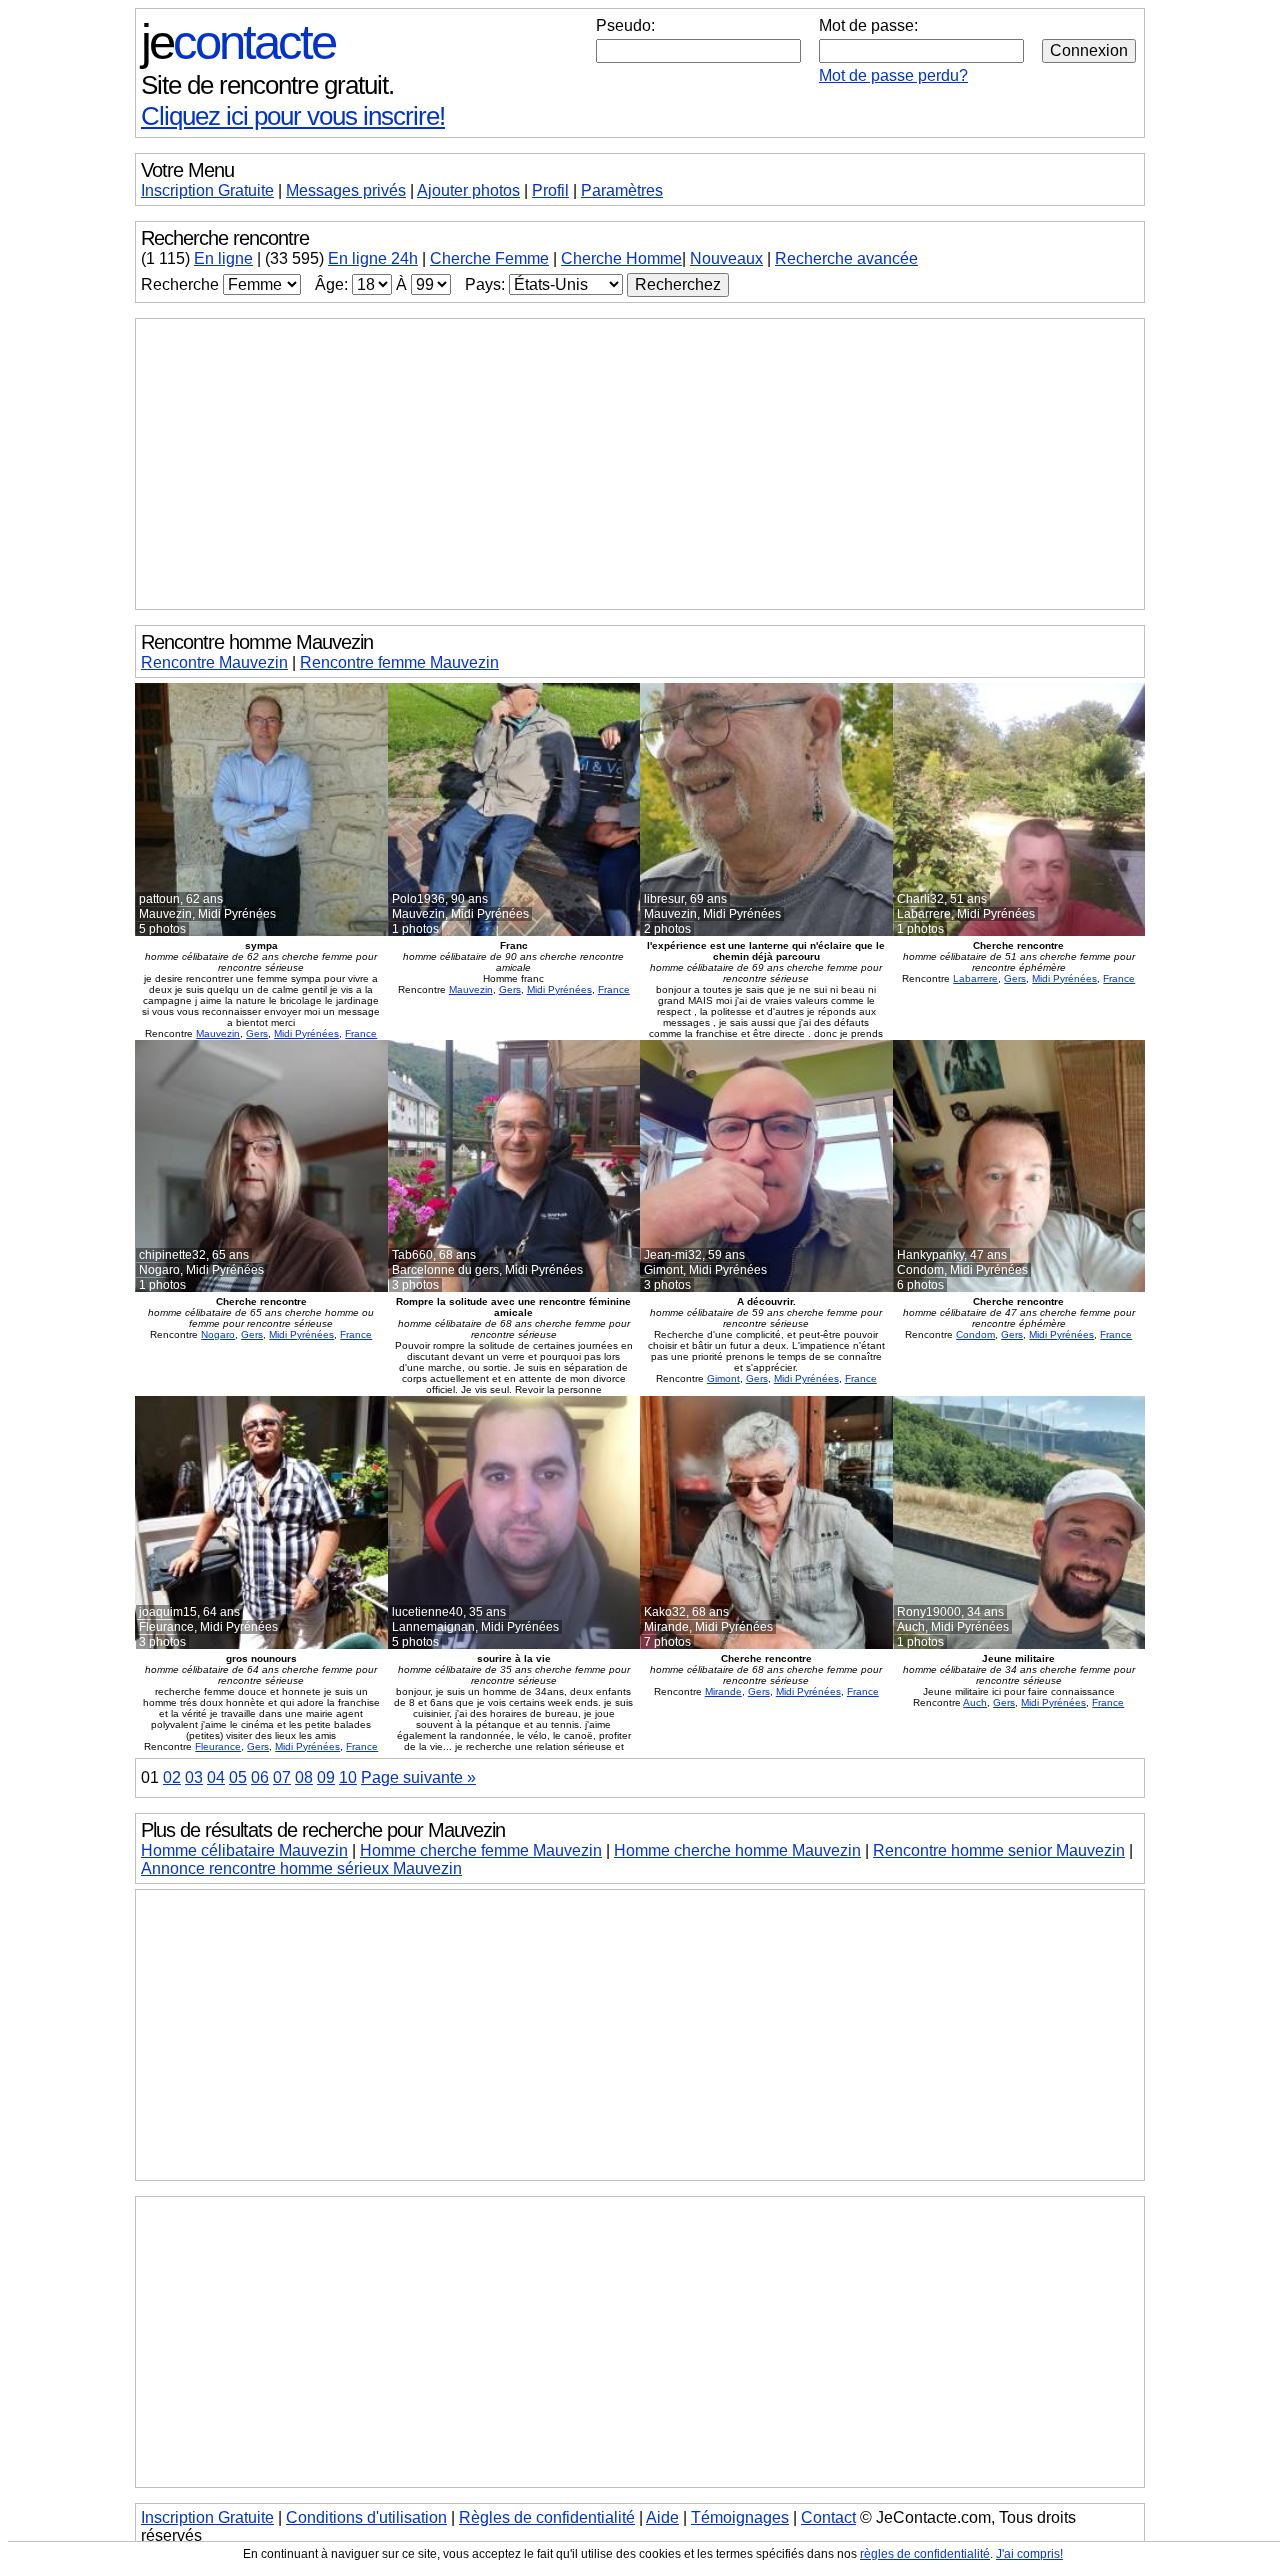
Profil (550, 190)
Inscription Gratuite (207, 190)
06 (260, 1777)
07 (282, 1777)
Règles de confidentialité (547, 2517)
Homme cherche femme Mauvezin (481, 1850)
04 (216, 1777)
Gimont (723, 1378)
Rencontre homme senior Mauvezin (999, 1850)
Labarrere (975, 978)
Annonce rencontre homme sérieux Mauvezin (301, 1868)
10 (348, 1777)
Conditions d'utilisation (366, 2517)
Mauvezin (218, 1033)
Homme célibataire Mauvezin (244, 1850)
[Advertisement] (640, 464)
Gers (257, 1033)
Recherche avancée (846, 258)
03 (194, 1777)
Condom (975, 1334)
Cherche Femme (489, 258)
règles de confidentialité (925, 2554)
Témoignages (740, 2517)
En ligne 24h (373, 258)
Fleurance (218, 1746)
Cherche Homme (621, 258)
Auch (975, 1702)
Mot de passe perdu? (893, 75)
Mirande (723, 1691)
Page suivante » (418, 1777)
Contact (828, 2517)
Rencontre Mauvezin (214, 662)
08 (304, 1777)
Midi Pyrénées (306, 1033)
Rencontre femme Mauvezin (399, 662)
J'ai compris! (1029, 2554)
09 (326, 1777)
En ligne (223, 258)
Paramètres (622, 190)
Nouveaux (726, 258)
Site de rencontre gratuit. (267, 85)
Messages (346, 190)
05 (238, 1777)
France (361, 1033)
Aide (662, 2517)
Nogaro (218, 1334)
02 (172, 1777)
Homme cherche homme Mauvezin (737, 1850)
